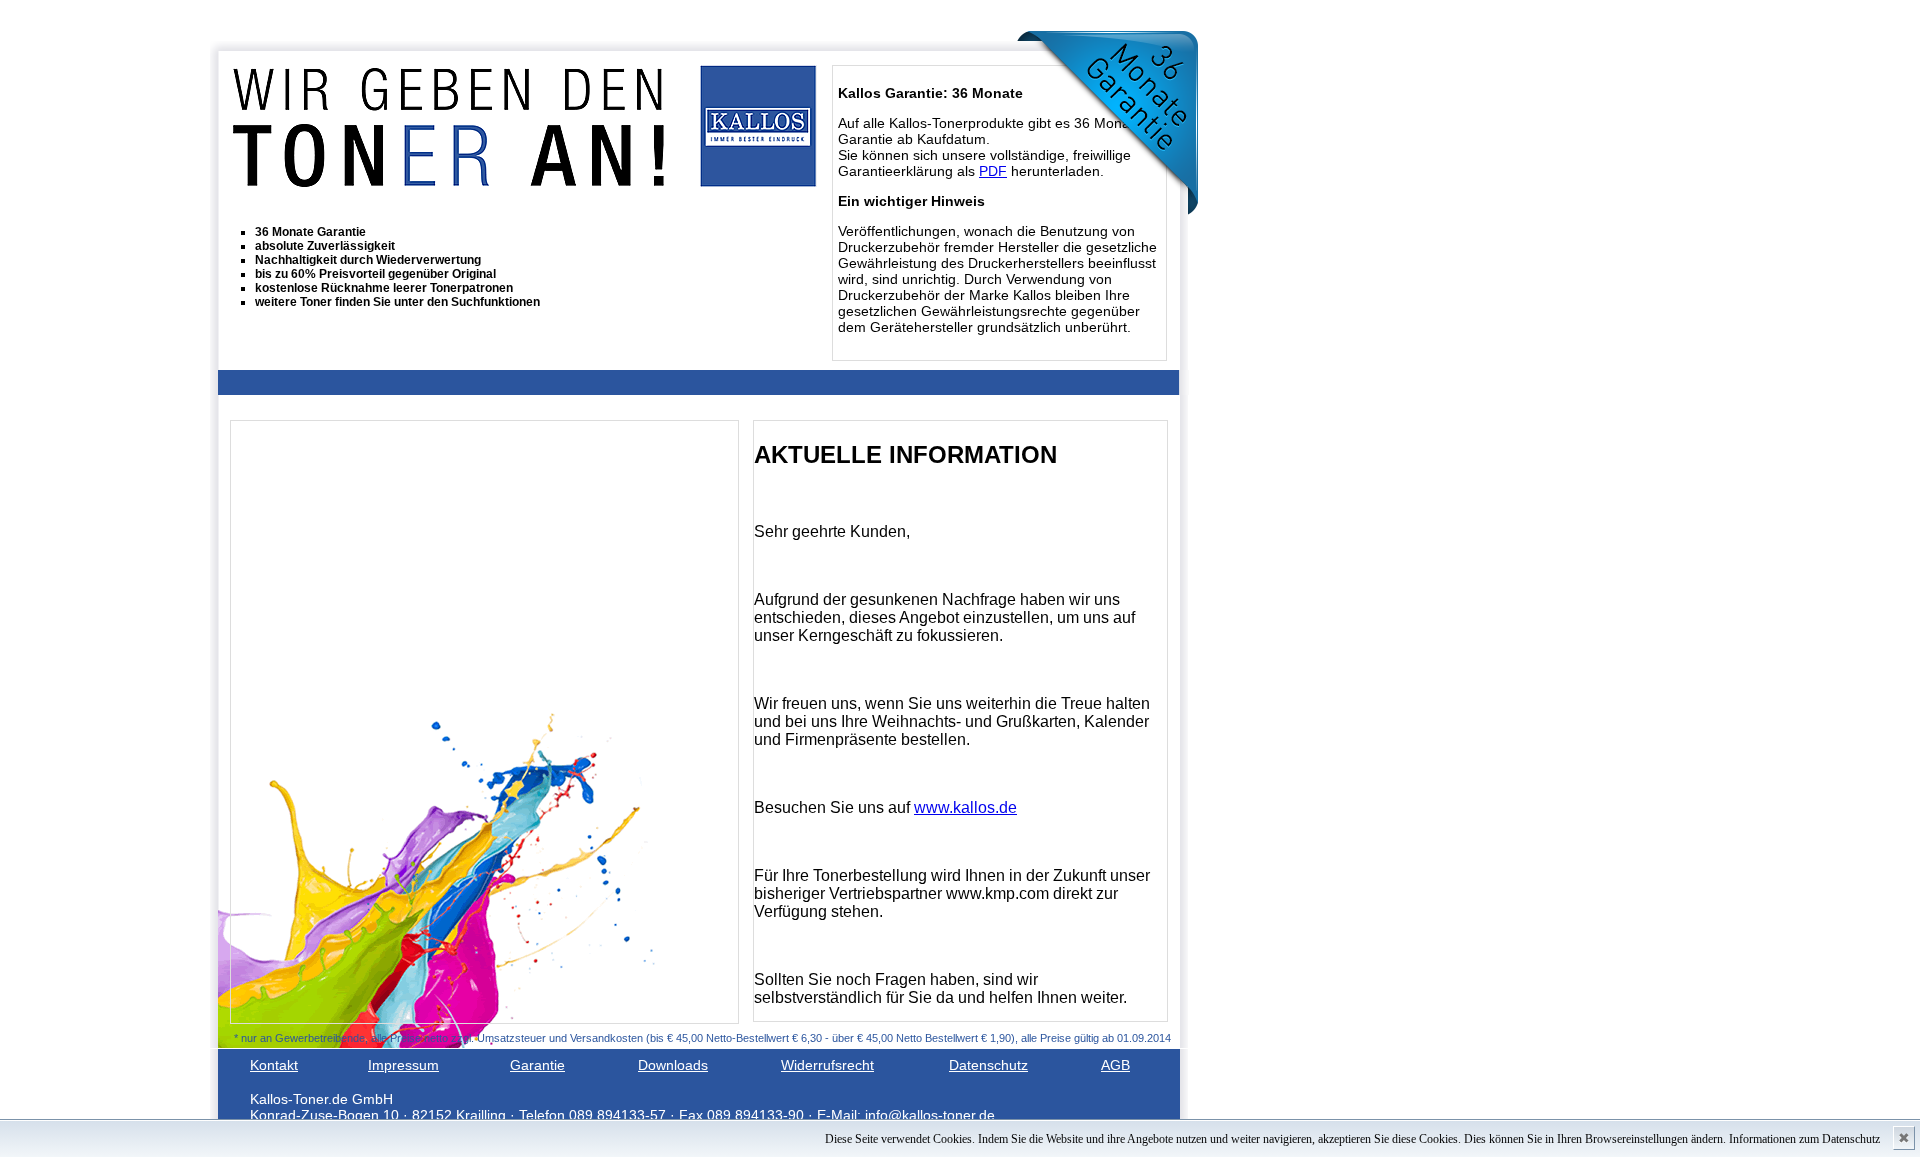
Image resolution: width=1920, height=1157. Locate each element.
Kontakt (274, 1065)
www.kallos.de (965, 807)
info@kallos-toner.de (930, 1115)
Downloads (673, 1065)
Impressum (403, 1065)
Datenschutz (988, 1065)
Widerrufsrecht (827, 1065)
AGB (1115, 1065)
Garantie (537, 1065)
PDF (993, 171)
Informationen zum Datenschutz (1804, 1139)
